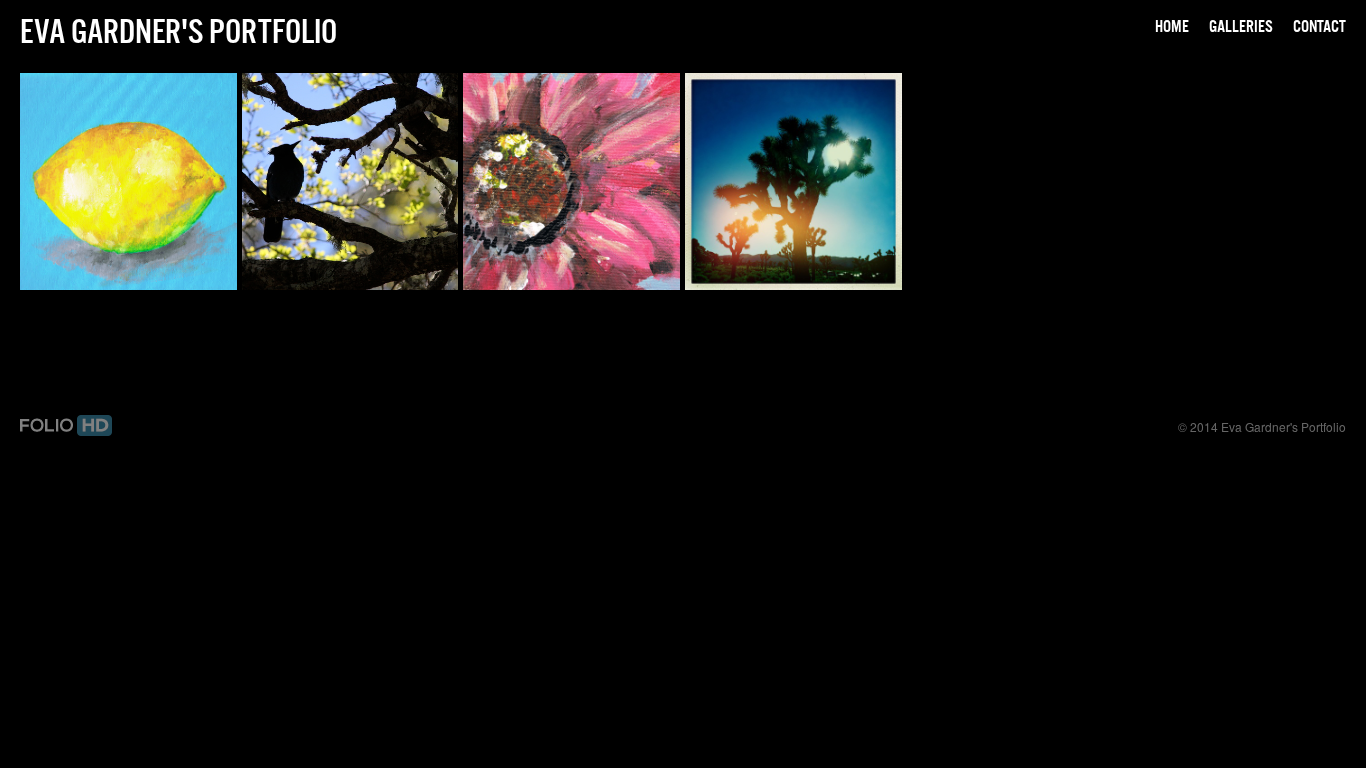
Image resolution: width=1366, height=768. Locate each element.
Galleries (1241, 26)
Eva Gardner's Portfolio (178, 31)
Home (1172, 26)
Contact (1319, 26)
